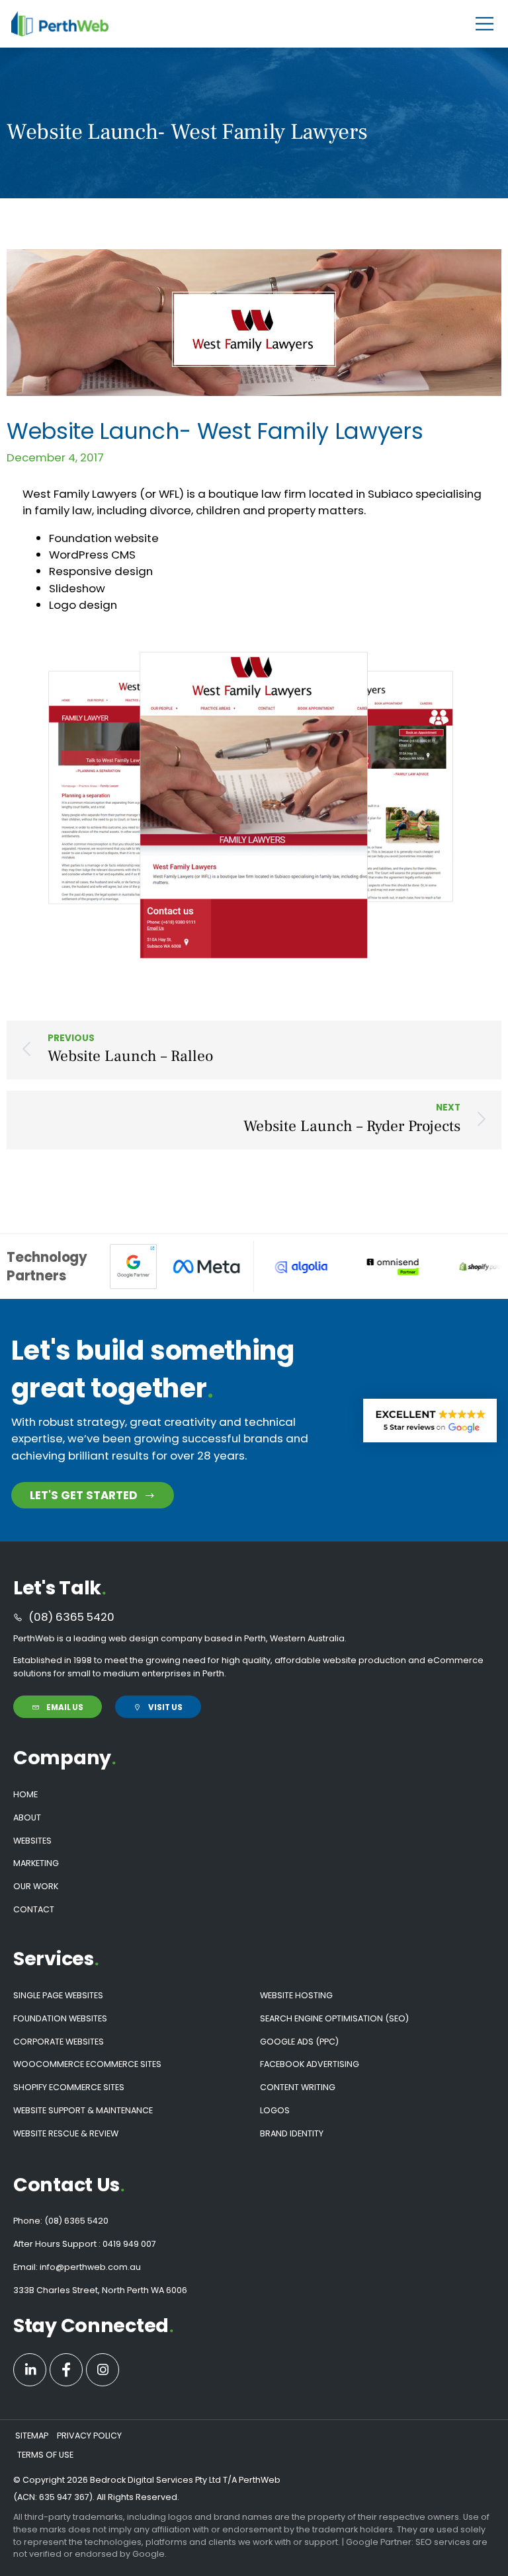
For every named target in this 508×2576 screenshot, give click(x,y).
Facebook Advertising (310, 2064)
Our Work (36, 1886)
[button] (485, 24)
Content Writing (298, 2087)
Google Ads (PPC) (299, 2042)
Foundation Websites (60, 2018)
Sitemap (32, 2436)
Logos (275, 2110)
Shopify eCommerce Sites (69, 2087)
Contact (34, 1909)
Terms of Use (45, 2455)
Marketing (36, 1863)
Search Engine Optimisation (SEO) (334, 2018)
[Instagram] (103, 2370)
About (27, 1817)
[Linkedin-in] (30, 2370)
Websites (32, 1841)
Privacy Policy (89, 2436)
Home (25, 1794)
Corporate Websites (59, 2042)
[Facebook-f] (66, 2370)
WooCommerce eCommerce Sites (87, 2064)
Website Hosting (296, 1995)
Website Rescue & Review (66, 2133)
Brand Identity (292, 2133)
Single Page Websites (58, 1995)
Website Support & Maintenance (83, 2110)
